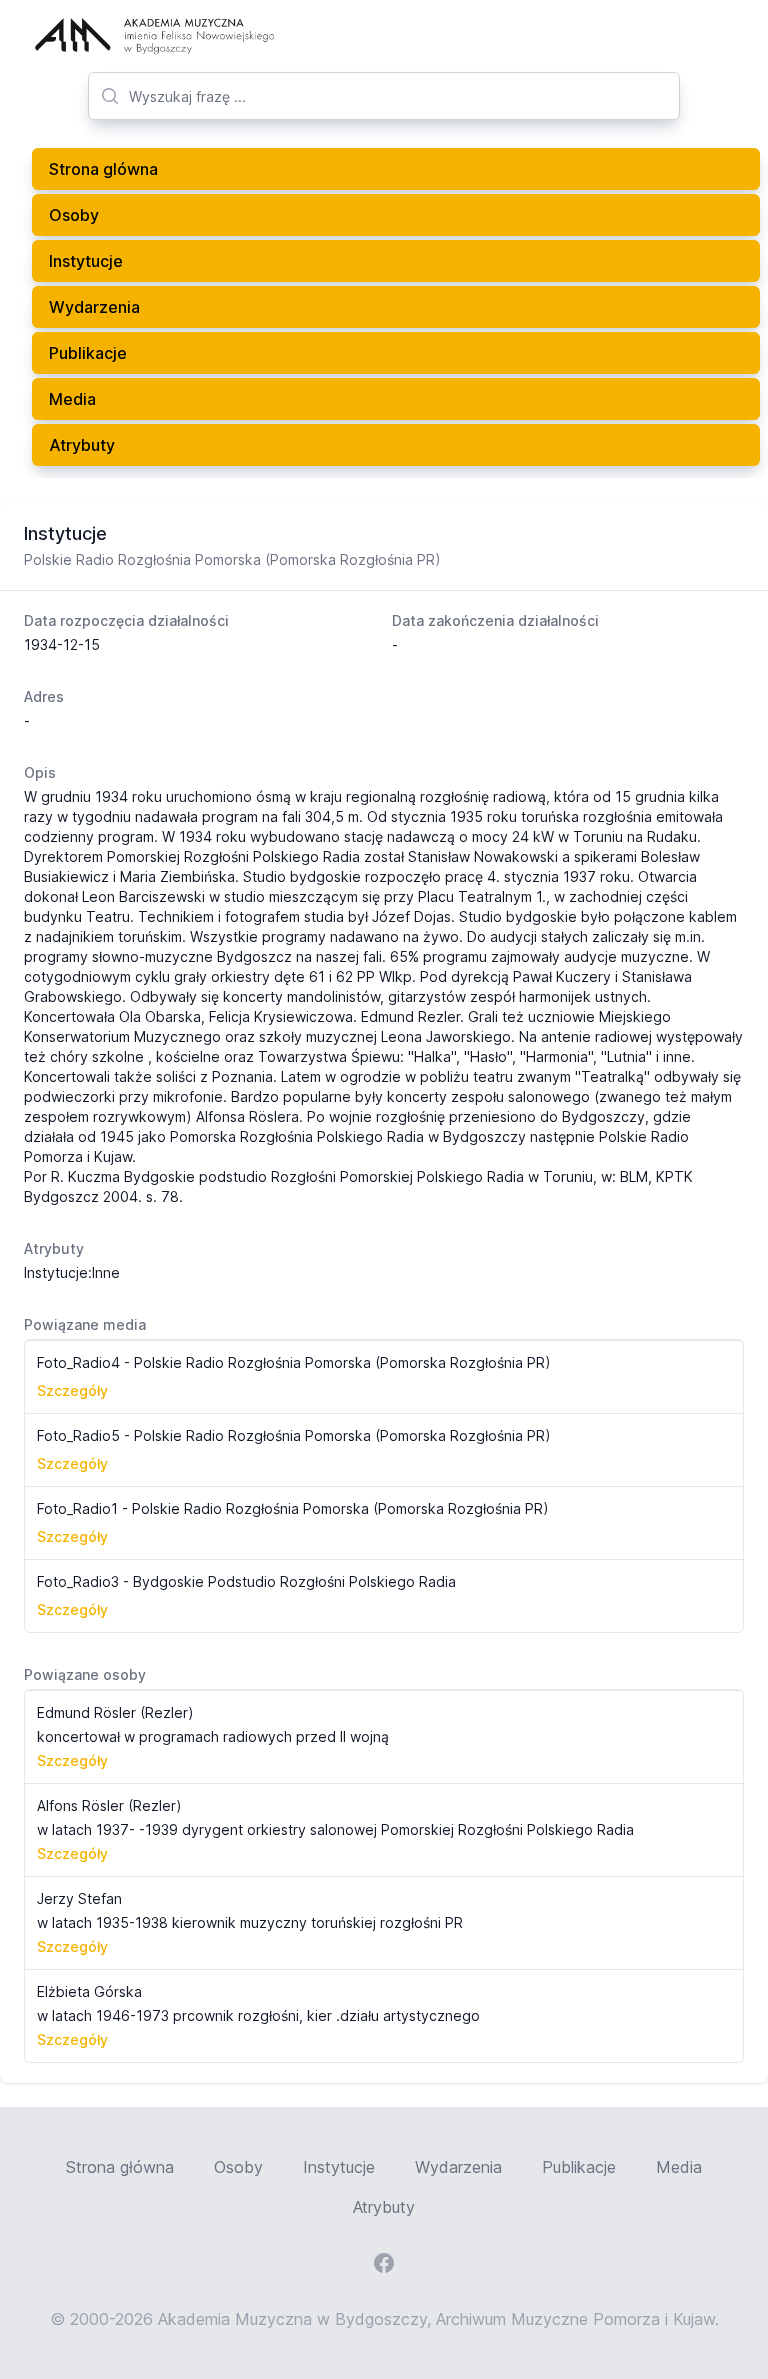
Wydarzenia (94, 307)
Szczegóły (72, 1390)
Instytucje (86, 261)
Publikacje (88, 353)
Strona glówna (103, 169)
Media (72, 399)
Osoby (74, 215)
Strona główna (120, 2167)
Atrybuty (82, 445)
